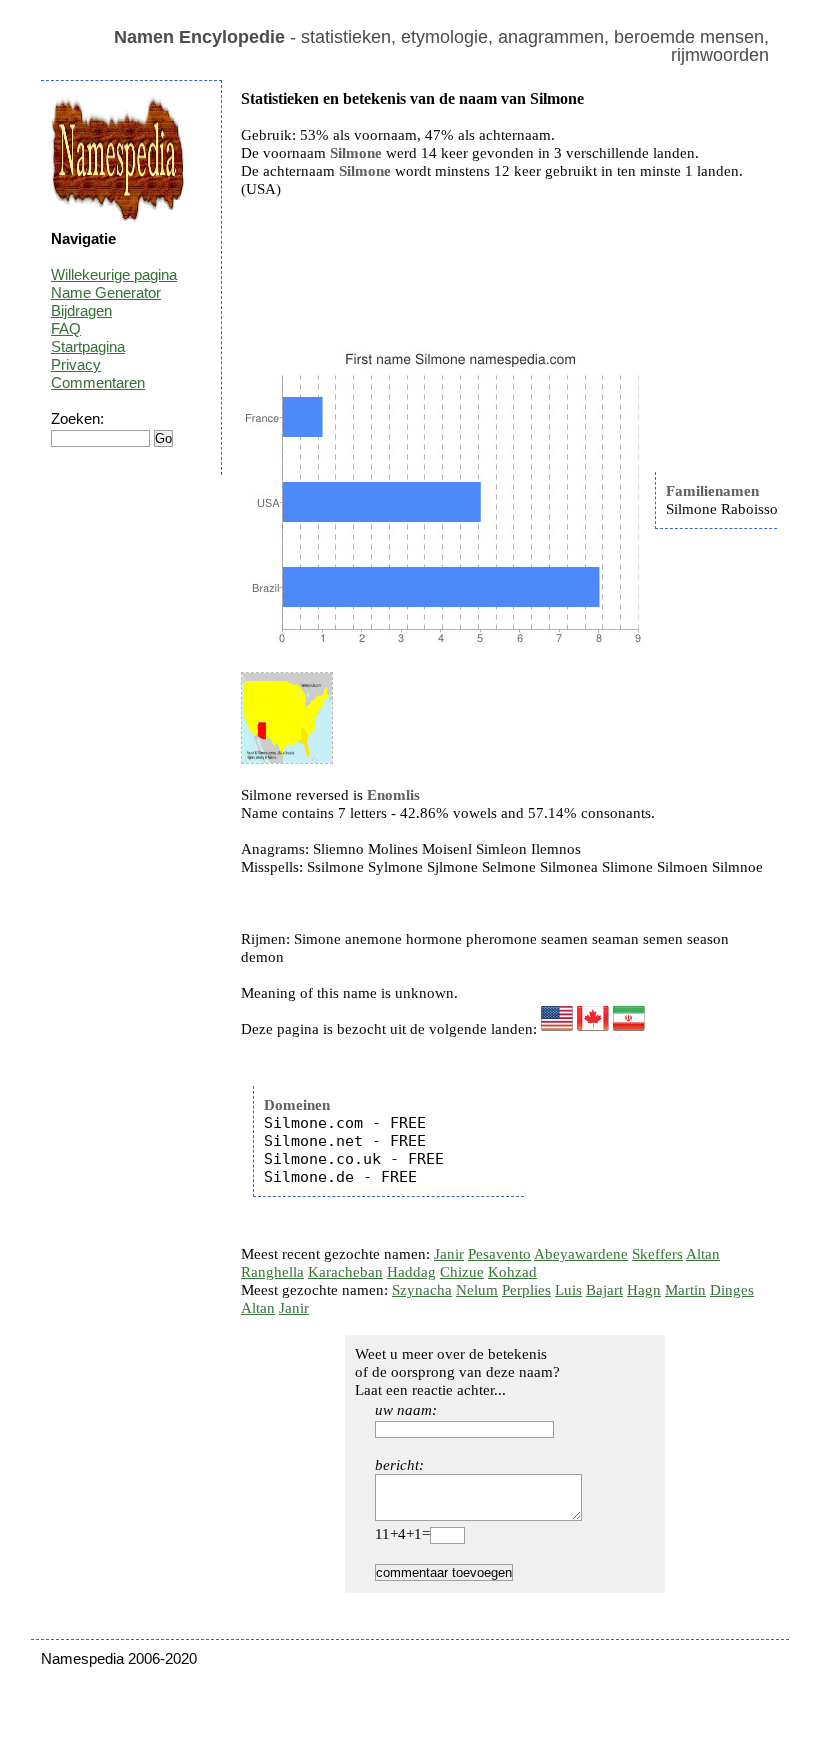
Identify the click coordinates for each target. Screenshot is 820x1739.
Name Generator (106, 292)
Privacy (76, 364)
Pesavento (499, 1254)
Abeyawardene (581, 1254)
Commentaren (98, 382)
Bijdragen (81, 310)
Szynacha (422, 1290)
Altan (703, 1254)
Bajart (604, 1290)
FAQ (66, 328)
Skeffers (657, 1254)
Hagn (644, 1290)
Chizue (462, 1272)
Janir (449, 1254)
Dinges (732, 1290)
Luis (568, 1290)
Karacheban (345, 1272)
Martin (685, 1290)
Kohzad (512, 1272)
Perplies (526, 1290)
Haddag (411, 1272)
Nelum (477, 1290)
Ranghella (272, 1272)
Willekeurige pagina (114, 274)
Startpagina (88, 346)
